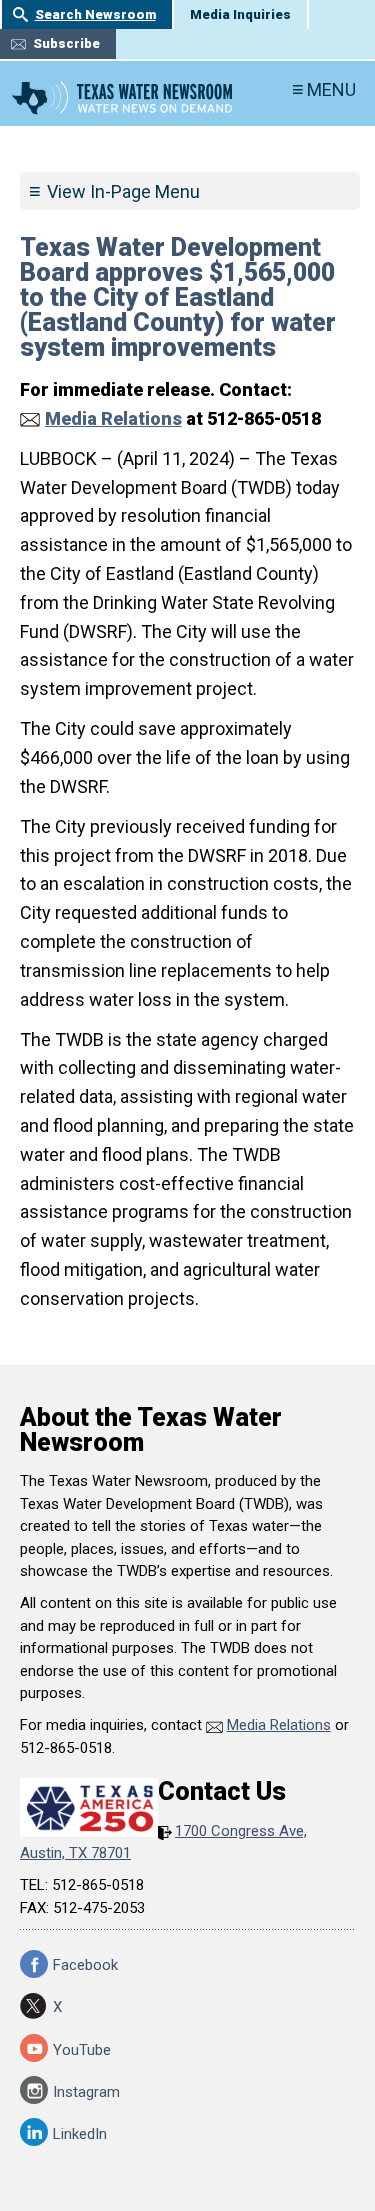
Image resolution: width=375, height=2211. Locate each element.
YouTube (82, 2050)
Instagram (86, 2092)
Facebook (85, 1965)
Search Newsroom (95, 14)
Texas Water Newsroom (122, 98)
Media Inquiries (240, 14)
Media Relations (113, 418)
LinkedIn (80, 2134)
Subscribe (66, 43)
